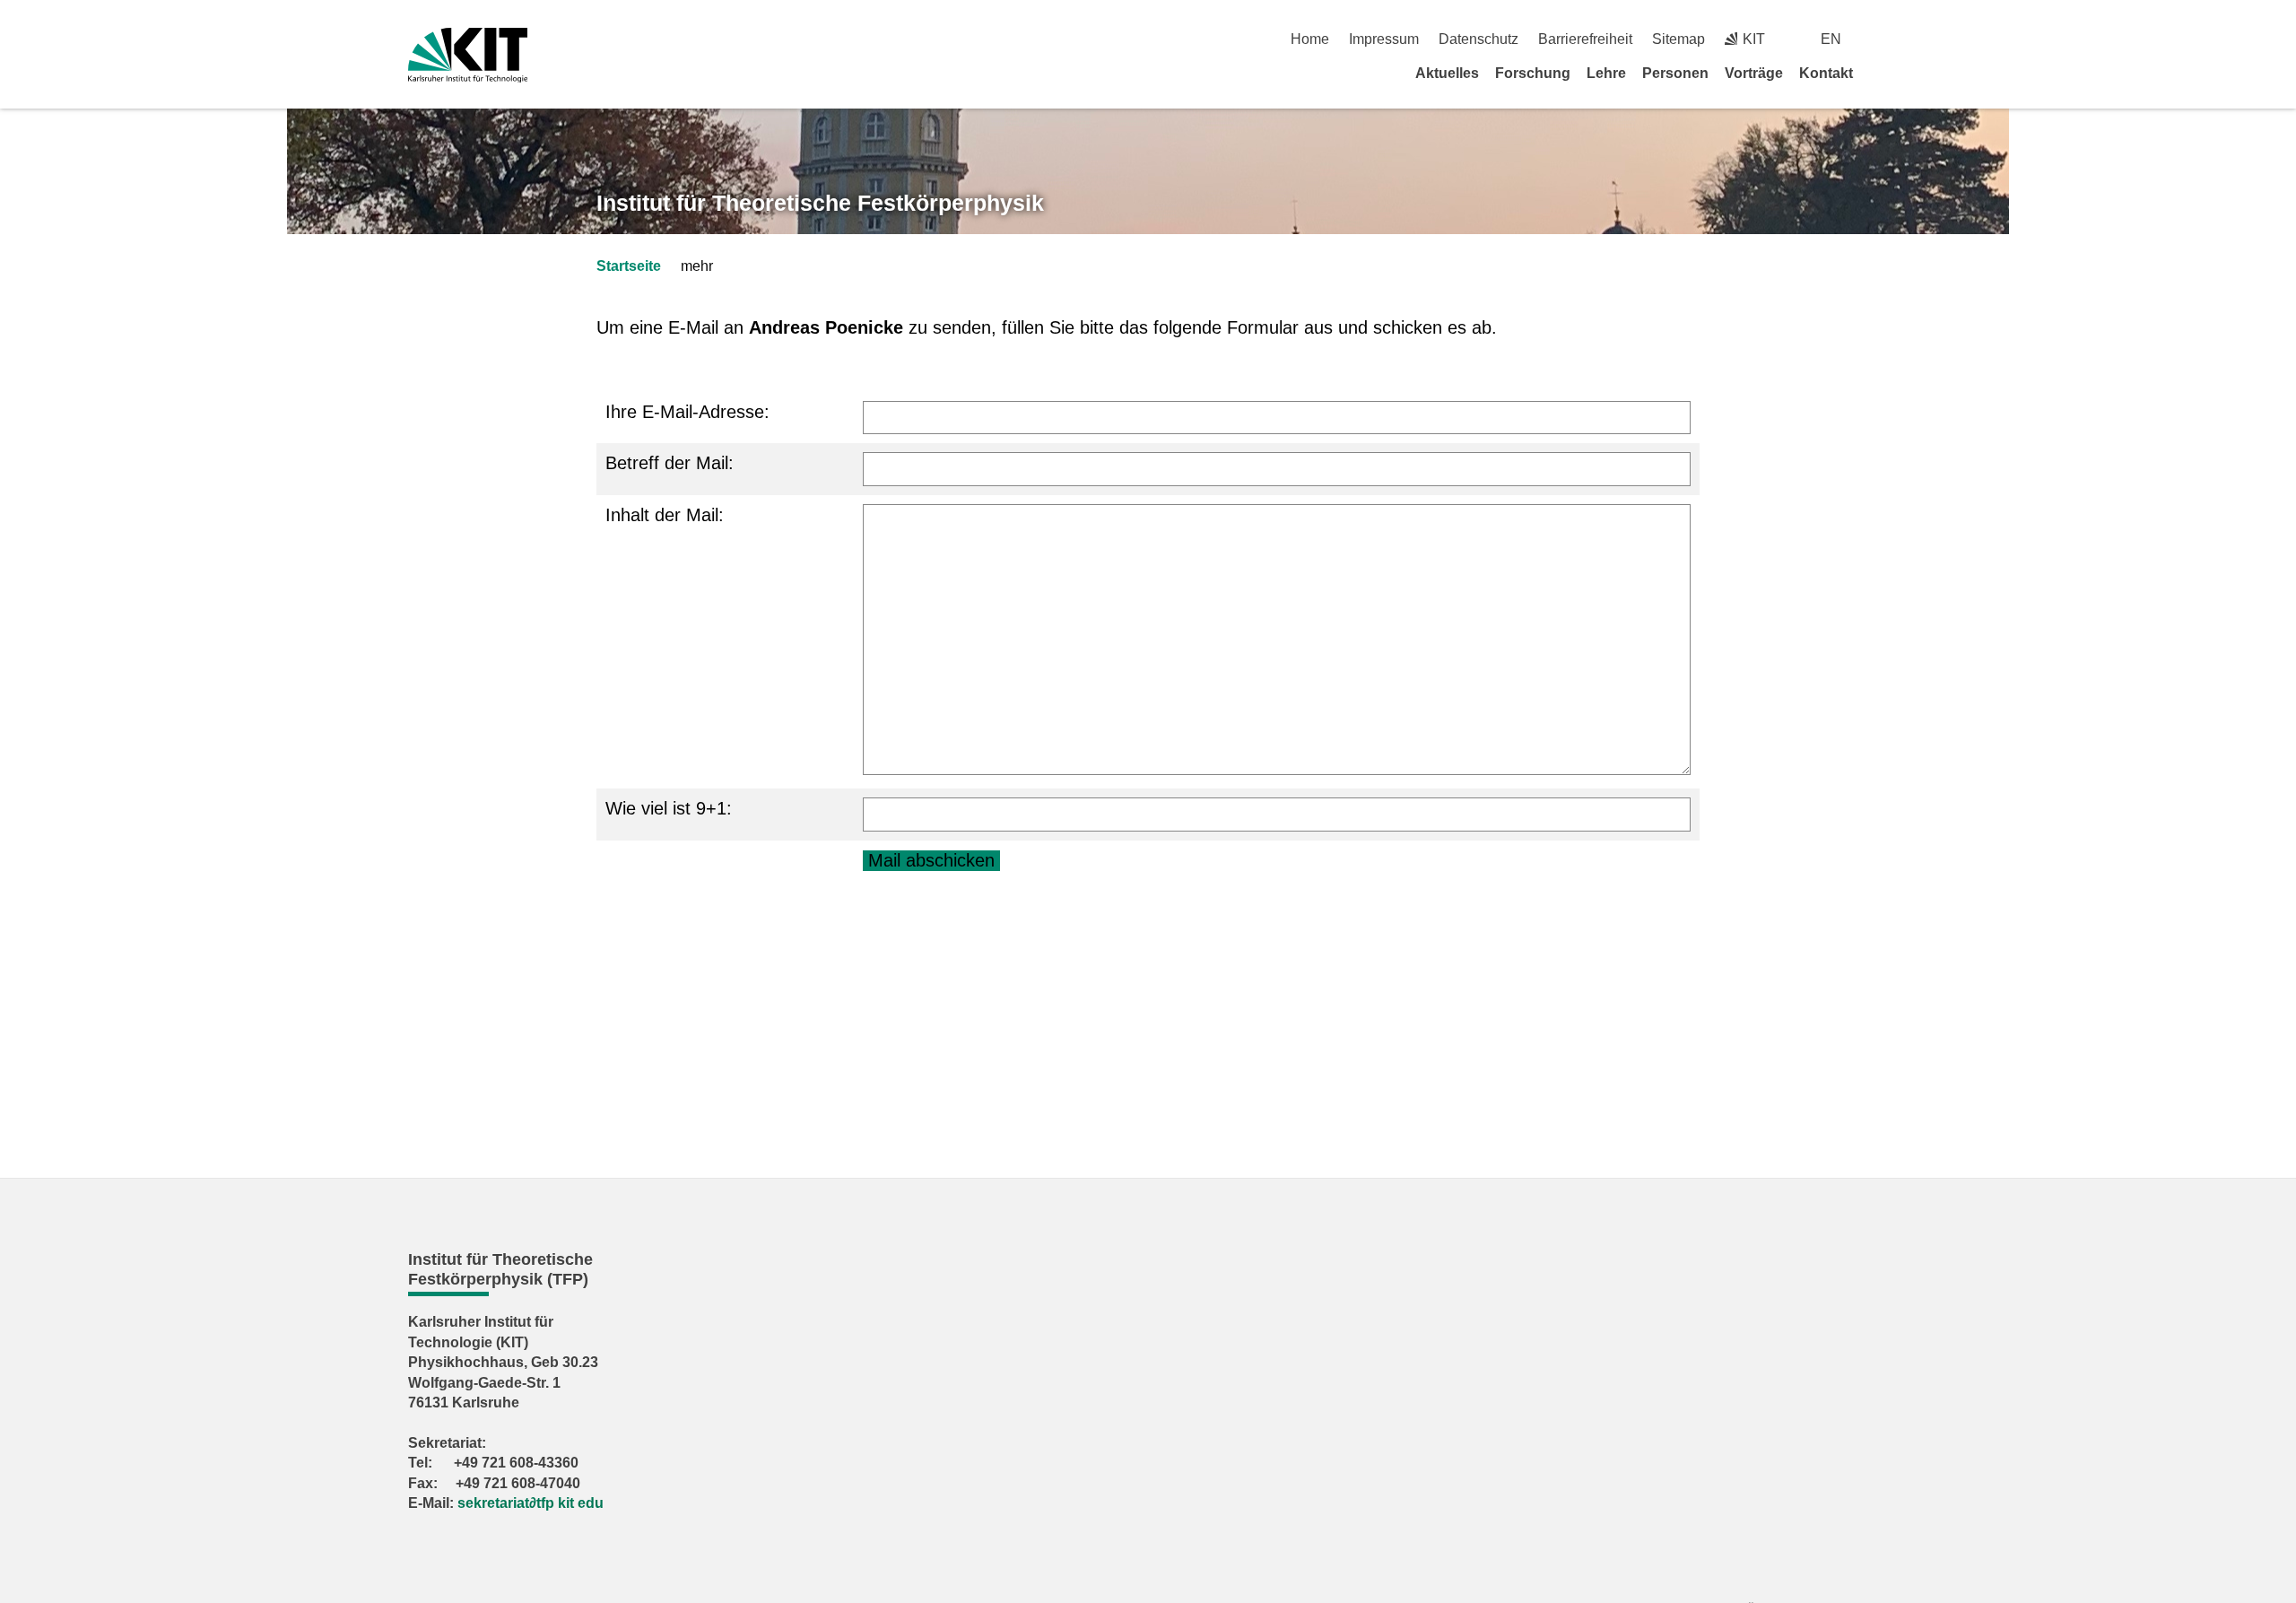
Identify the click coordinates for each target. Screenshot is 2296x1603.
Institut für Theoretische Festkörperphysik (820, 203)
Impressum (1384, 39)
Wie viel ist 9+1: (669, 808)
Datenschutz (1478, 39)
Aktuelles (1447, 73)
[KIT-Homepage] (468, 55)
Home (1310, 39)
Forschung (1533, 73)
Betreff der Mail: (670, 463)
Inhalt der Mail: (665, 515)
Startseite (629, 266)
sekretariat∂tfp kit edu (531, 1503)
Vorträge (1754, 73)
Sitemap (1679, 39)
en (1831, 39)
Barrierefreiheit (1585, 39)
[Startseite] (1882, 73)
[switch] (1881, 39)
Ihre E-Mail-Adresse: (687, 412)
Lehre (1606, 73)
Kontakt (1826, 73)
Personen (1675, 73)
